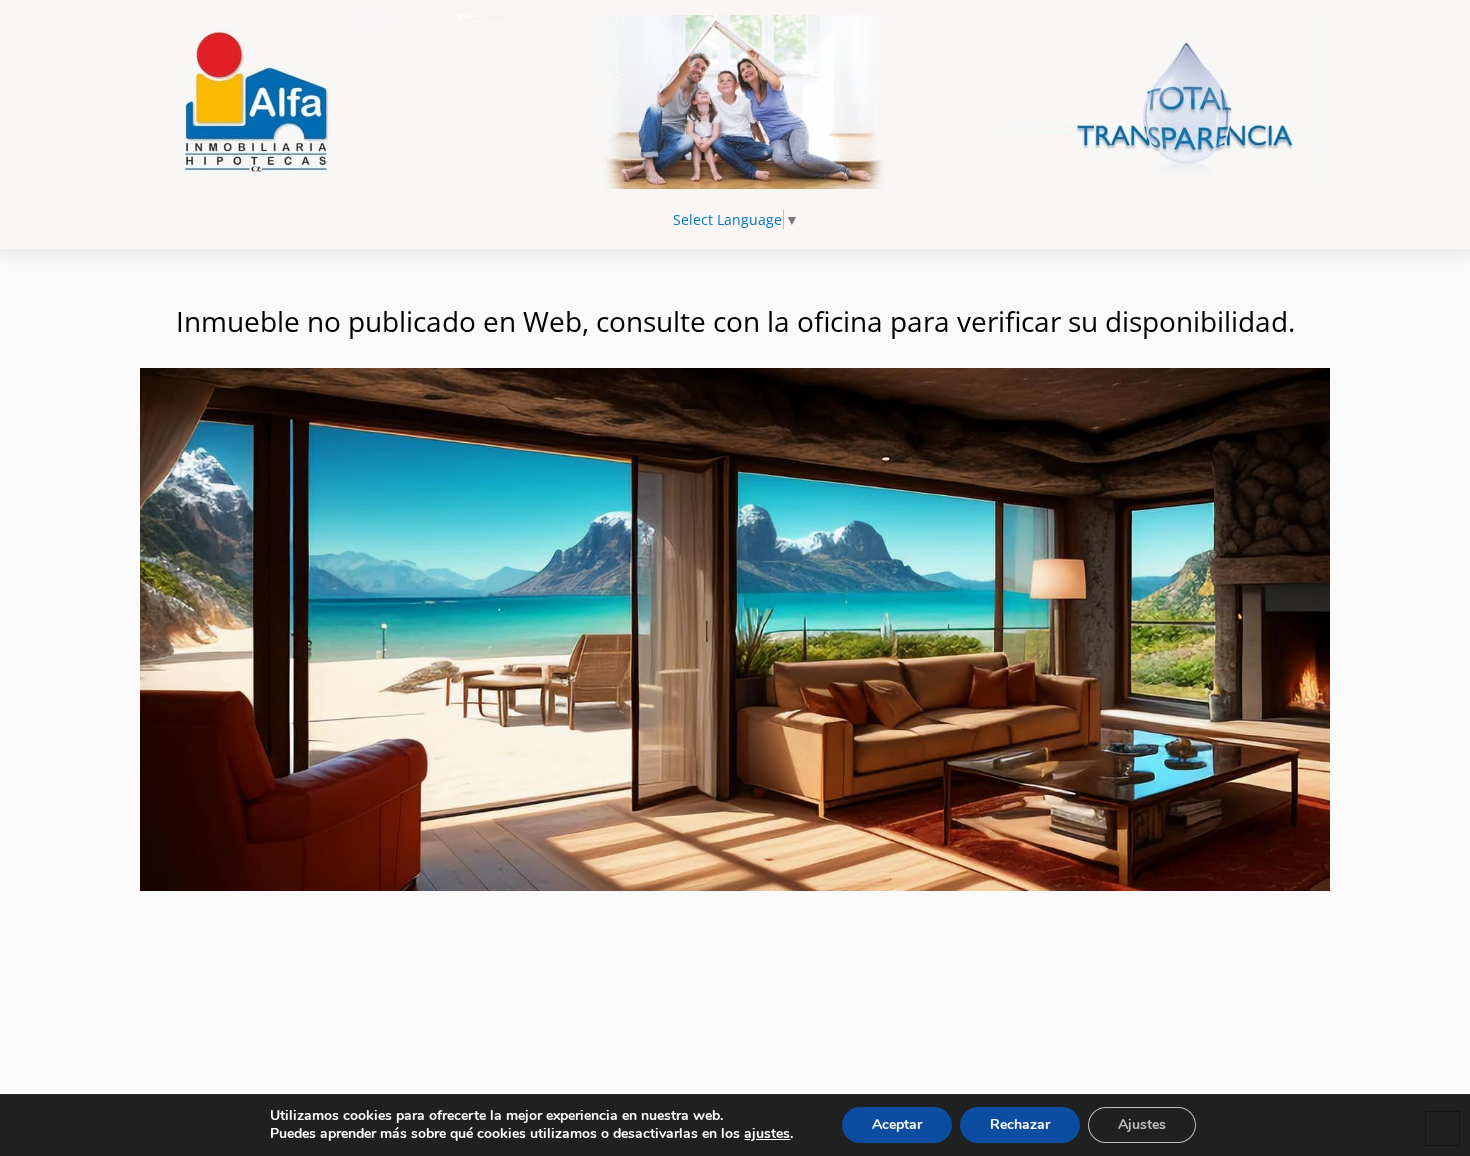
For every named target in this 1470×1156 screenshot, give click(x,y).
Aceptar (897, 1124)
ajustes (767, 1134)
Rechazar (1020, 1124)
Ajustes (1142, 1124)
